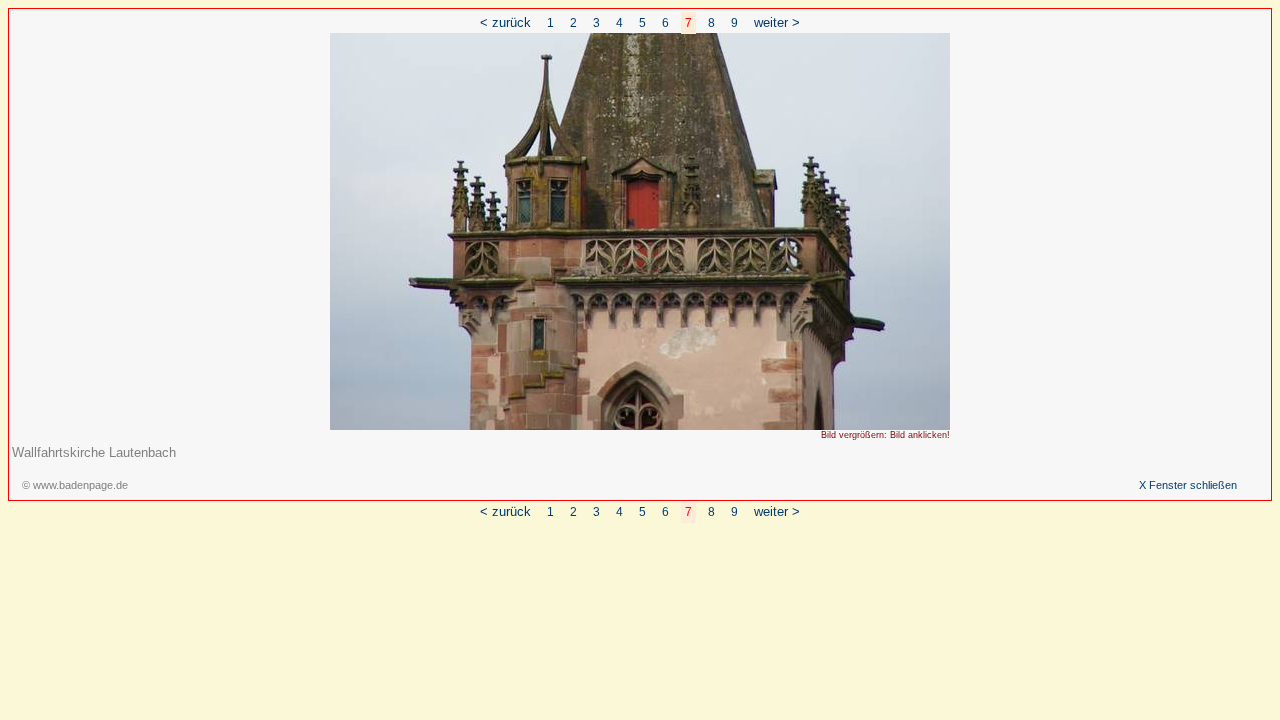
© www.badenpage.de (75, 485)
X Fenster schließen (1188, 485)
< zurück (505, 22)
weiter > (777, 22)
